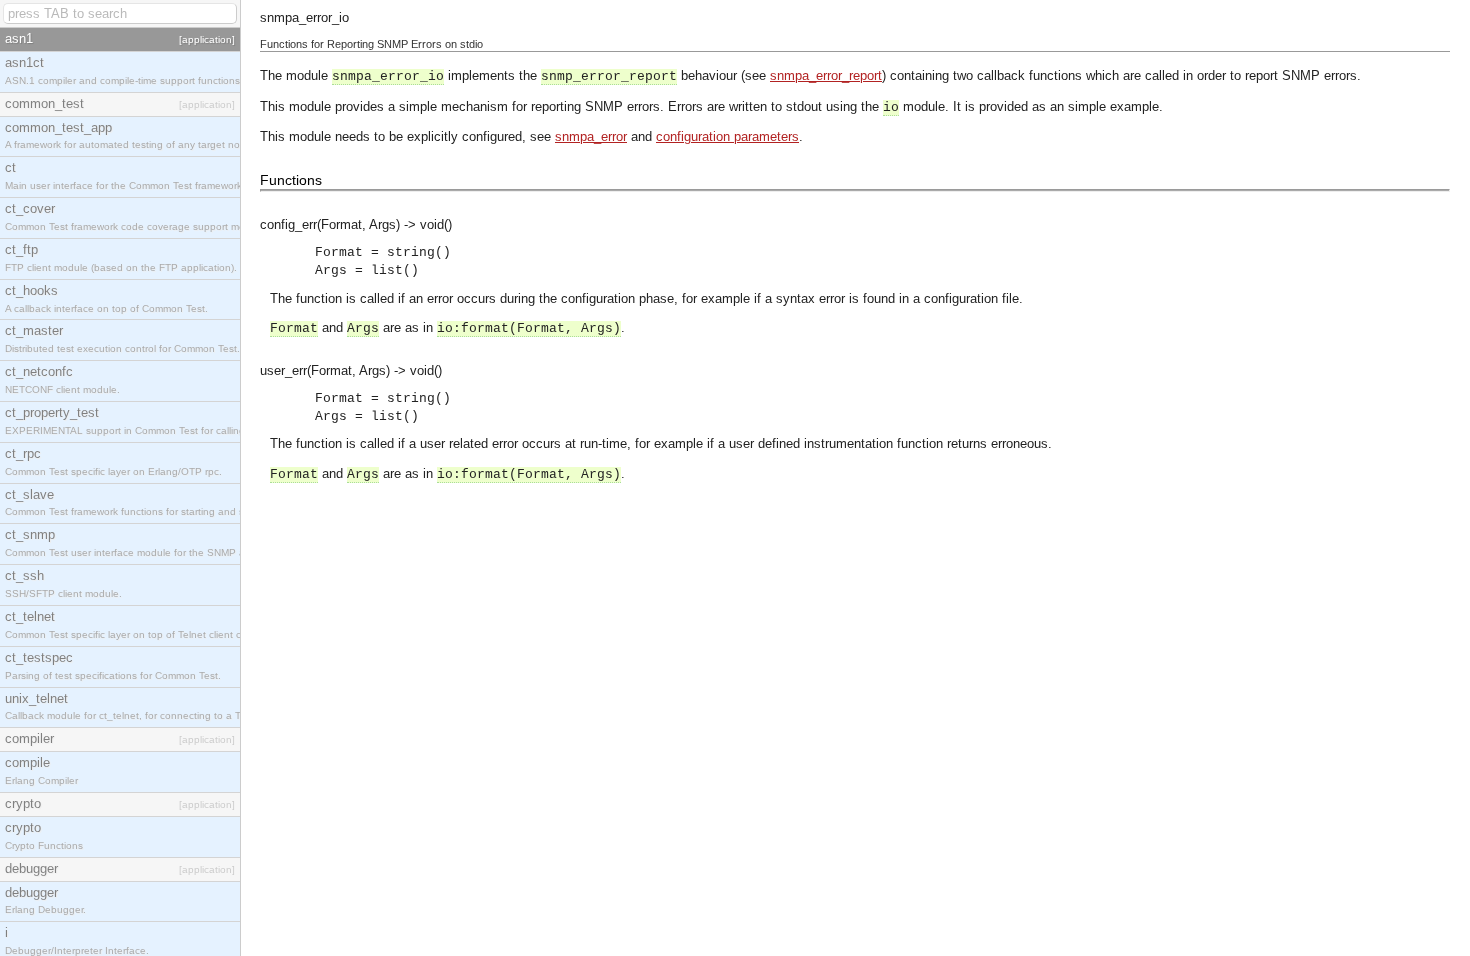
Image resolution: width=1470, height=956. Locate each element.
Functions (291, 180)
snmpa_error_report (826, 75)
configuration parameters (727, 136)
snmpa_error (591, 136)
